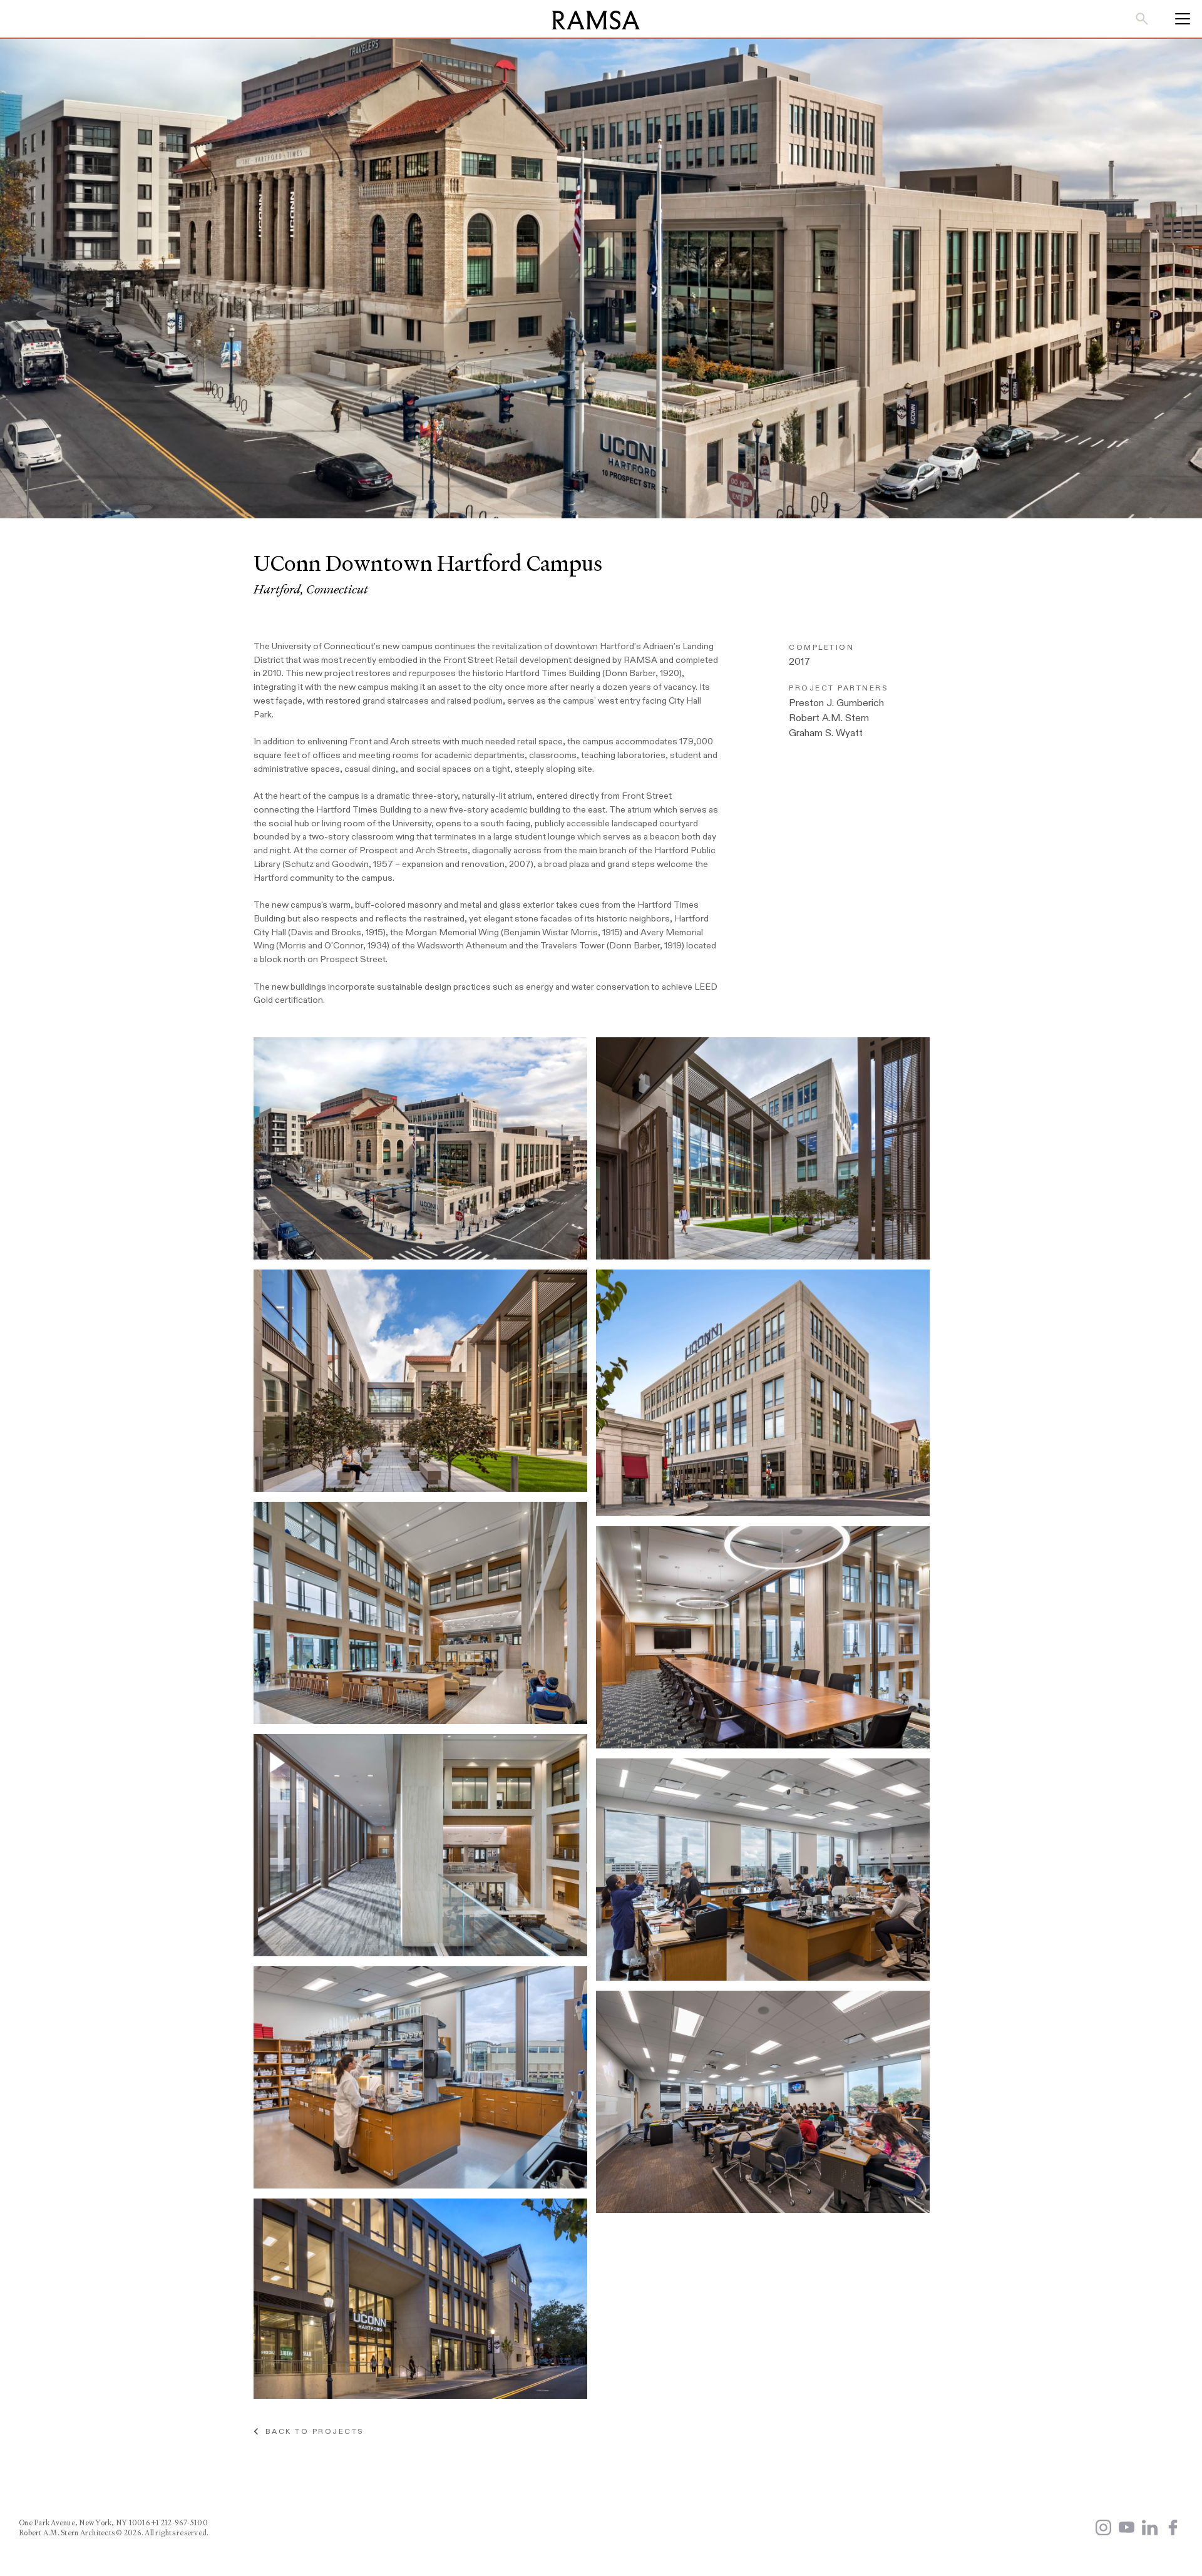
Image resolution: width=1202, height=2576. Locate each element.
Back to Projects (311, 2431)
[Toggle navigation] (1179, 19)
